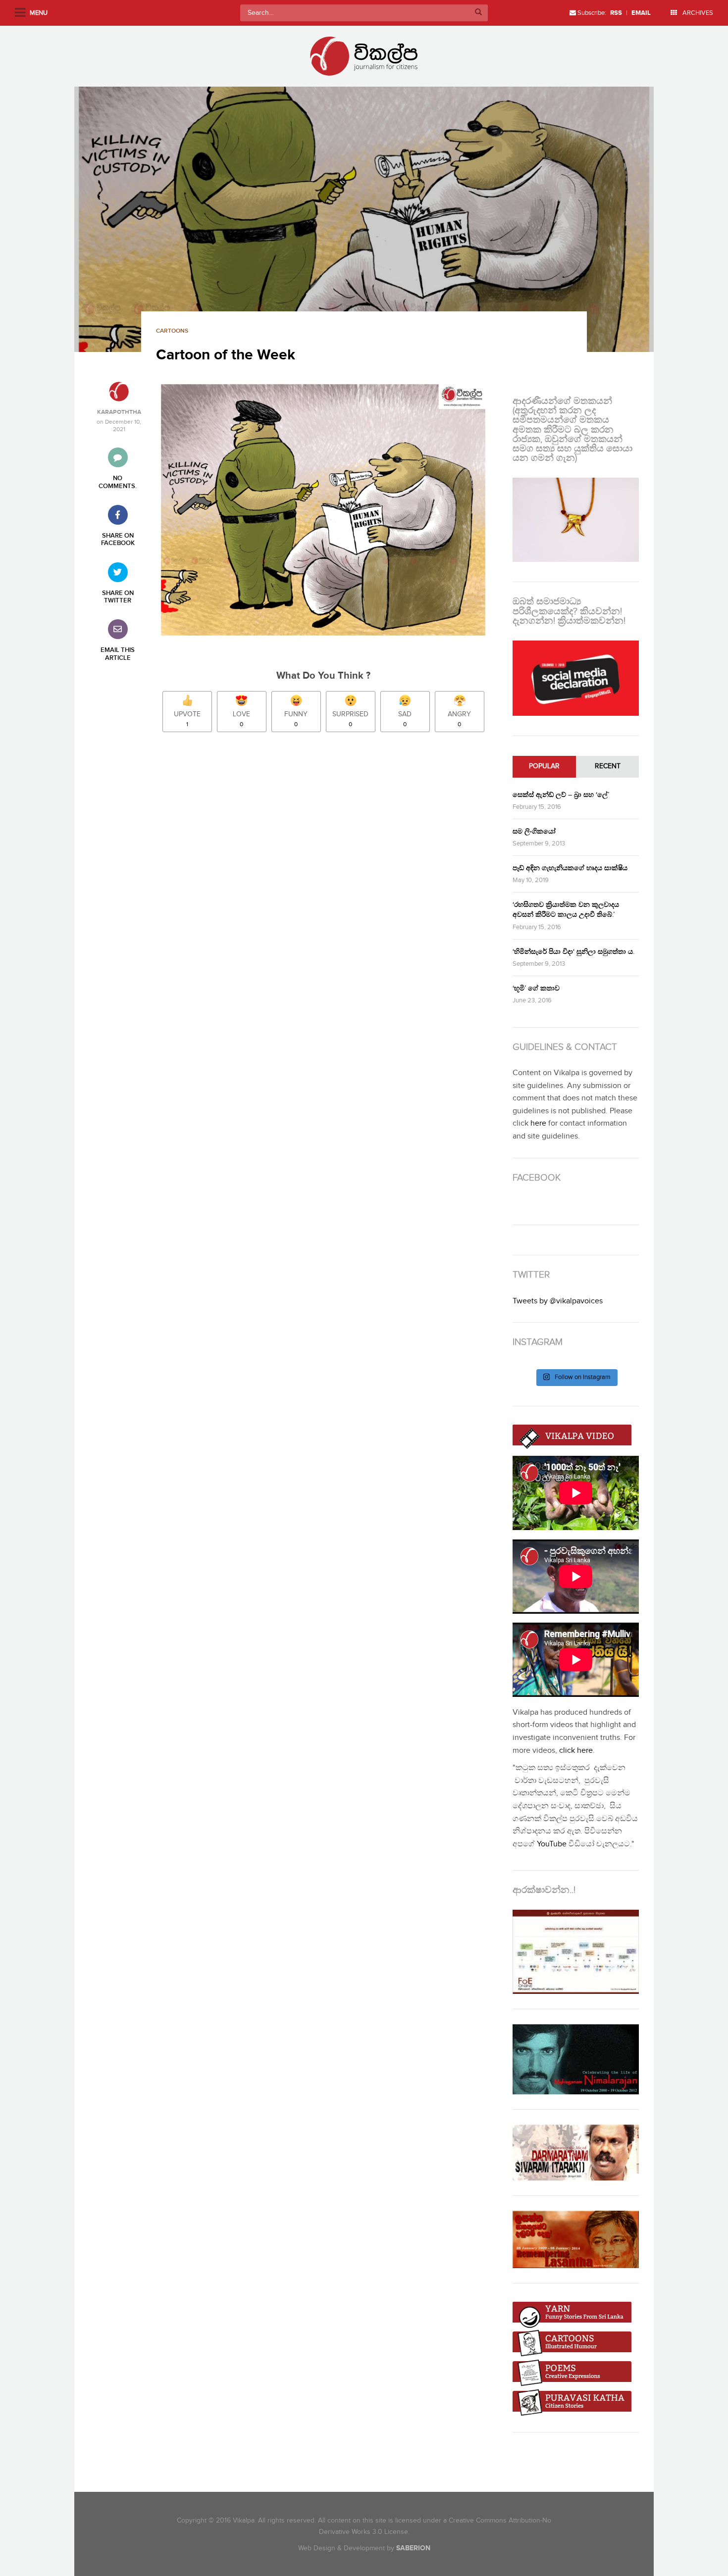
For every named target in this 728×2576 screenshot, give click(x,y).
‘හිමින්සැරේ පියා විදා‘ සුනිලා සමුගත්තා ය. (573, 952)
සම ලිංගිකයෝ (534, 831)
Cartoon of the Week (226, 355)
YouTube (552, 1844)
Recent (608, 766)
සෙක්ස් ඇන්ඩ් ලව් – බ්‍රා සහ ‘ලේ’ (561, 795)
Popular (544, 766)
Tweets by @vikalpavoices (558, 1301)
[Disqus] (328, 879)
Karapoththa (119, 412)
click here (576, 1751)
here (538, 1123)
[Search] (478, 13)
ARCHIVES (697, 13)
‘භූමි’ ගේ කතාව (536, 988)
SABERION (413, 2548)
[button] (364, 219)
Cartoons (172, 331)
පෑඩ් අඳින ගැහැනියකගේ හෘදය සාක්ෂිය (570, 868)
